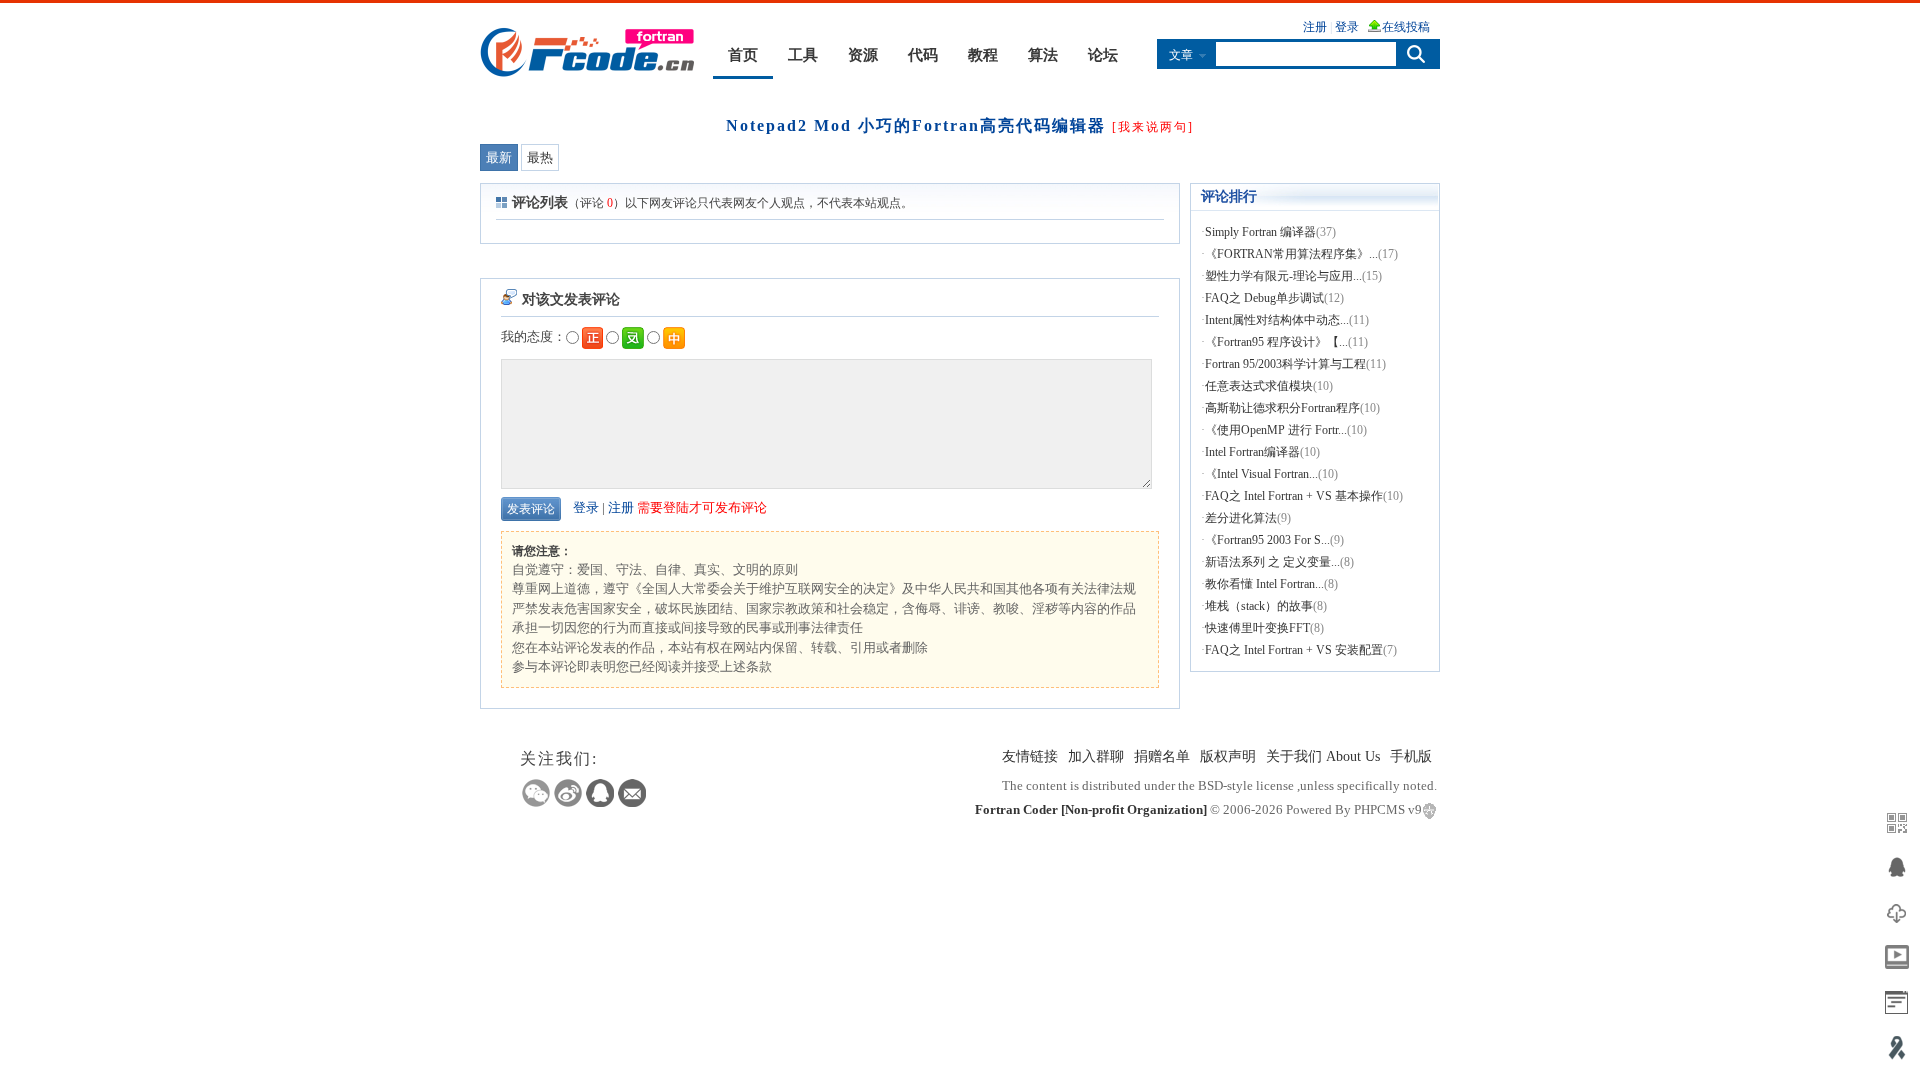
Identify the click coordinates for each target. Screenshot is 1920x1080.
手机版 (1411, 756)
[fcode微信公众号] (1897, 822)
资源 (863, 55)
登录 (586, 507)
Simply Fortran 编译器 (1260, 232)
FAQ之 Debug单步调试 (1264, 298)
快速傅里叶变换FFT (1257, 628)
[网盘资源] (1897, 912)
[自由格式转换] (1897, 1002)
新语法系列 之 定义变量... (1272, 562)
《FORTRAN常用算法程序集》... (1291, 254)
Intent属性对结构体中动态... (1277, 320)
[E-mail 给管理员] (632, 793)
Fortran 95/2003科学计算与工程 (1285, 364)
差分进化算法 (1241, 518)
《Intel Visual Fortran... (1261, 474)
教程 (983, 55)
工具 (803, 55)
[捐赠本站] (1897, 1047)
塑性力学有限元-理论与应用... (1283, 276)
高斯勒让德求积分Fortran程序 (1282, 408)
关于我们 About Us (1323, 756)
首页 (743, 55)
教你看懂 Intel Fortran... (1264, 584)
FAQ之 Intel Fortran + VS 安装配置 (1294, 650)
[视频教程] (1897, 957)
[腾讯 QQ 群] (600, 793)
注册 (621, 507)
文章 (1181, 55)
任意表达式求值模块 (1259, 386)
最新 (499, 157)
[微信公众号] (536, 793)
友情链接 (1030, 756)
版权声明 (1228, 756)
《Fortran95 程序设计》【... (1276, 342)
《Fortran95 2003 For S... (1267, 540)
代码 (923, 55)
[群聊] (1897, 867)
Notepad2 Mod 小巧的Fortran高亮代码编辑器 (916, 125)
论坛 (1103, 55)
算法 (1043, 55)
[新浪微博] (568, 793)
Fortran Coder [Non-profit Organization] (1091, 809)
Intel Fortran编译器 (1252, 452)
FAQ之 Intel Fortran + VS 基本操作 (1294, 496)
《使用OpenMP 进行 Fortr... (1276, 430)
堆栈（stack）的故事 (1259, 606)
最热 (540, 157)
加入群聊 (1096, 756)
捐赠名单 (1162, 756)
